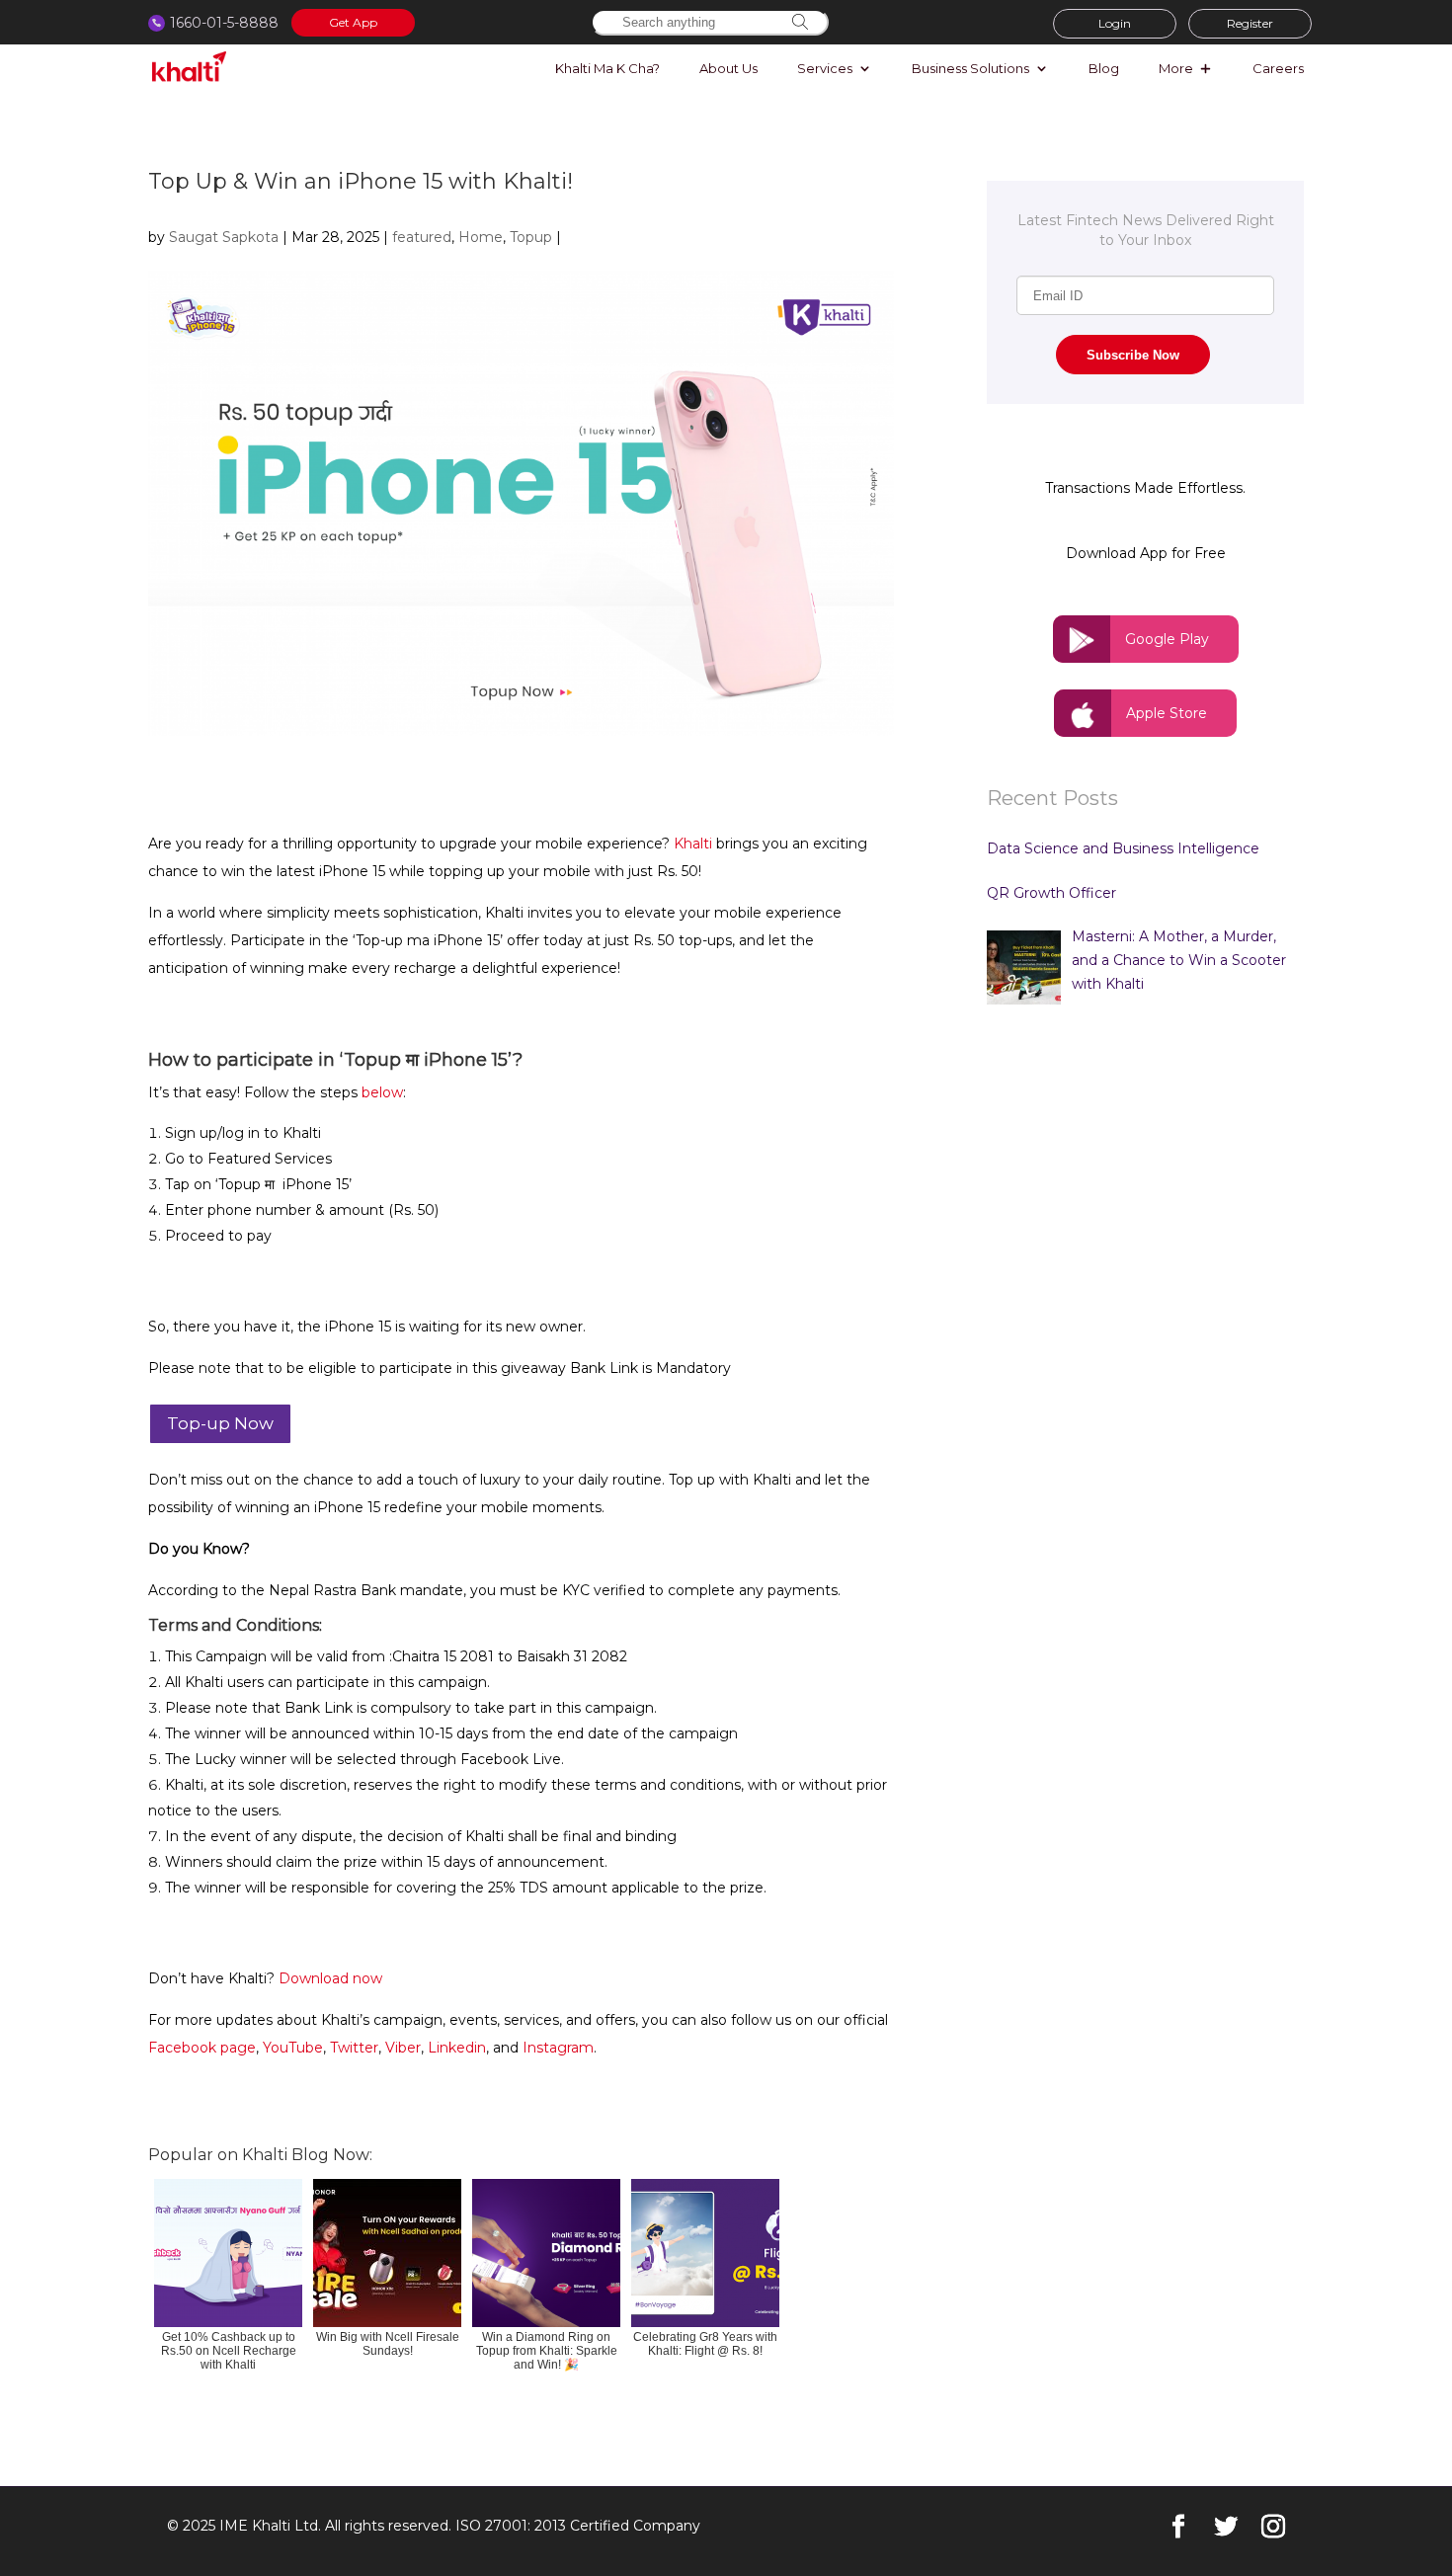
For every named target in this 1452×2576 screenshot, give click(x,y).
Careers (1278, 69)
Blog (1104, 69)
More (1176, 69)
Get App (353, 22)
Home (481, 237)
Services (825, 69)
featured (422, 237)
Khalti (693, 844)
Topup (531, 237)
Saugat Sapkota (224, 237)
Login (1115, 23)
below (382, 1092)
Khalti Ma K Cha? (607, 69)
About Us (728, 69)
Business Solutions (970, 69)
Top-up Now (220, 1423)
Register (1250, 23)
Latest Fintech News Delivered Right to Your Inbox (1146, 230)
